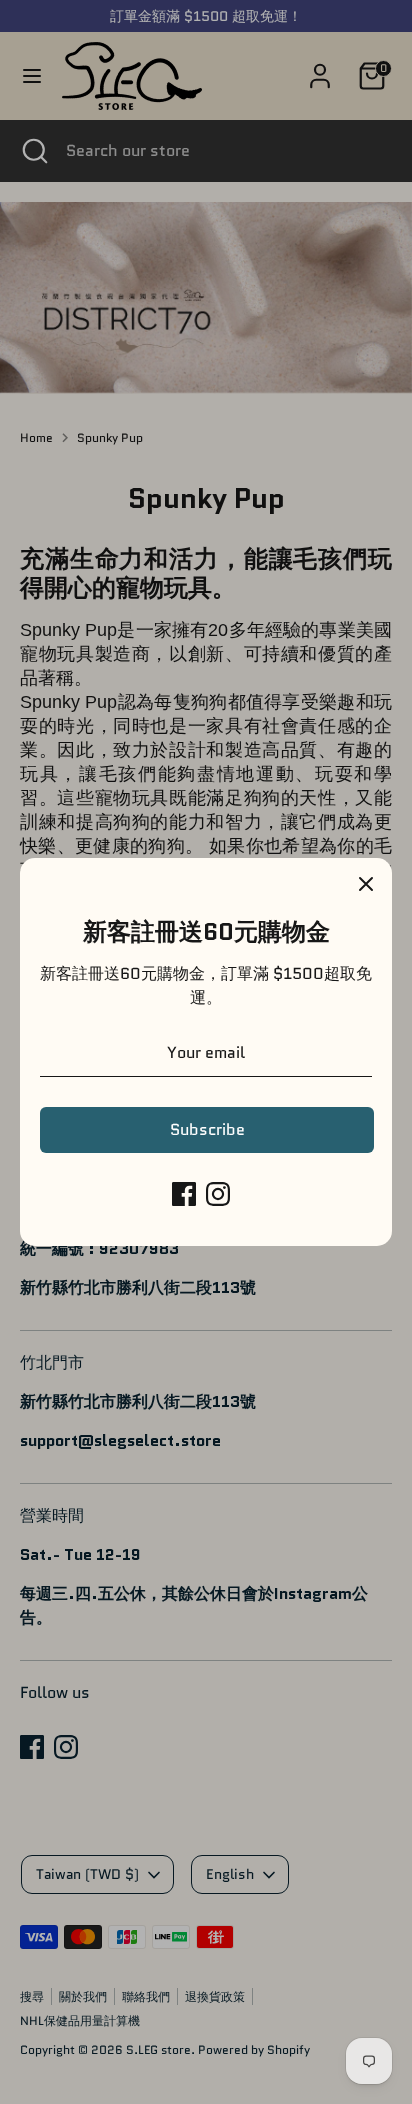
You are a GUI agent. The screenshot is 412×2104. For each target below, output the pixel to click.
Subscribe (207, 1129)
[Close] (366, 884)
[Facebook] (184, 1194)
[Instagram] (218, 1194)
